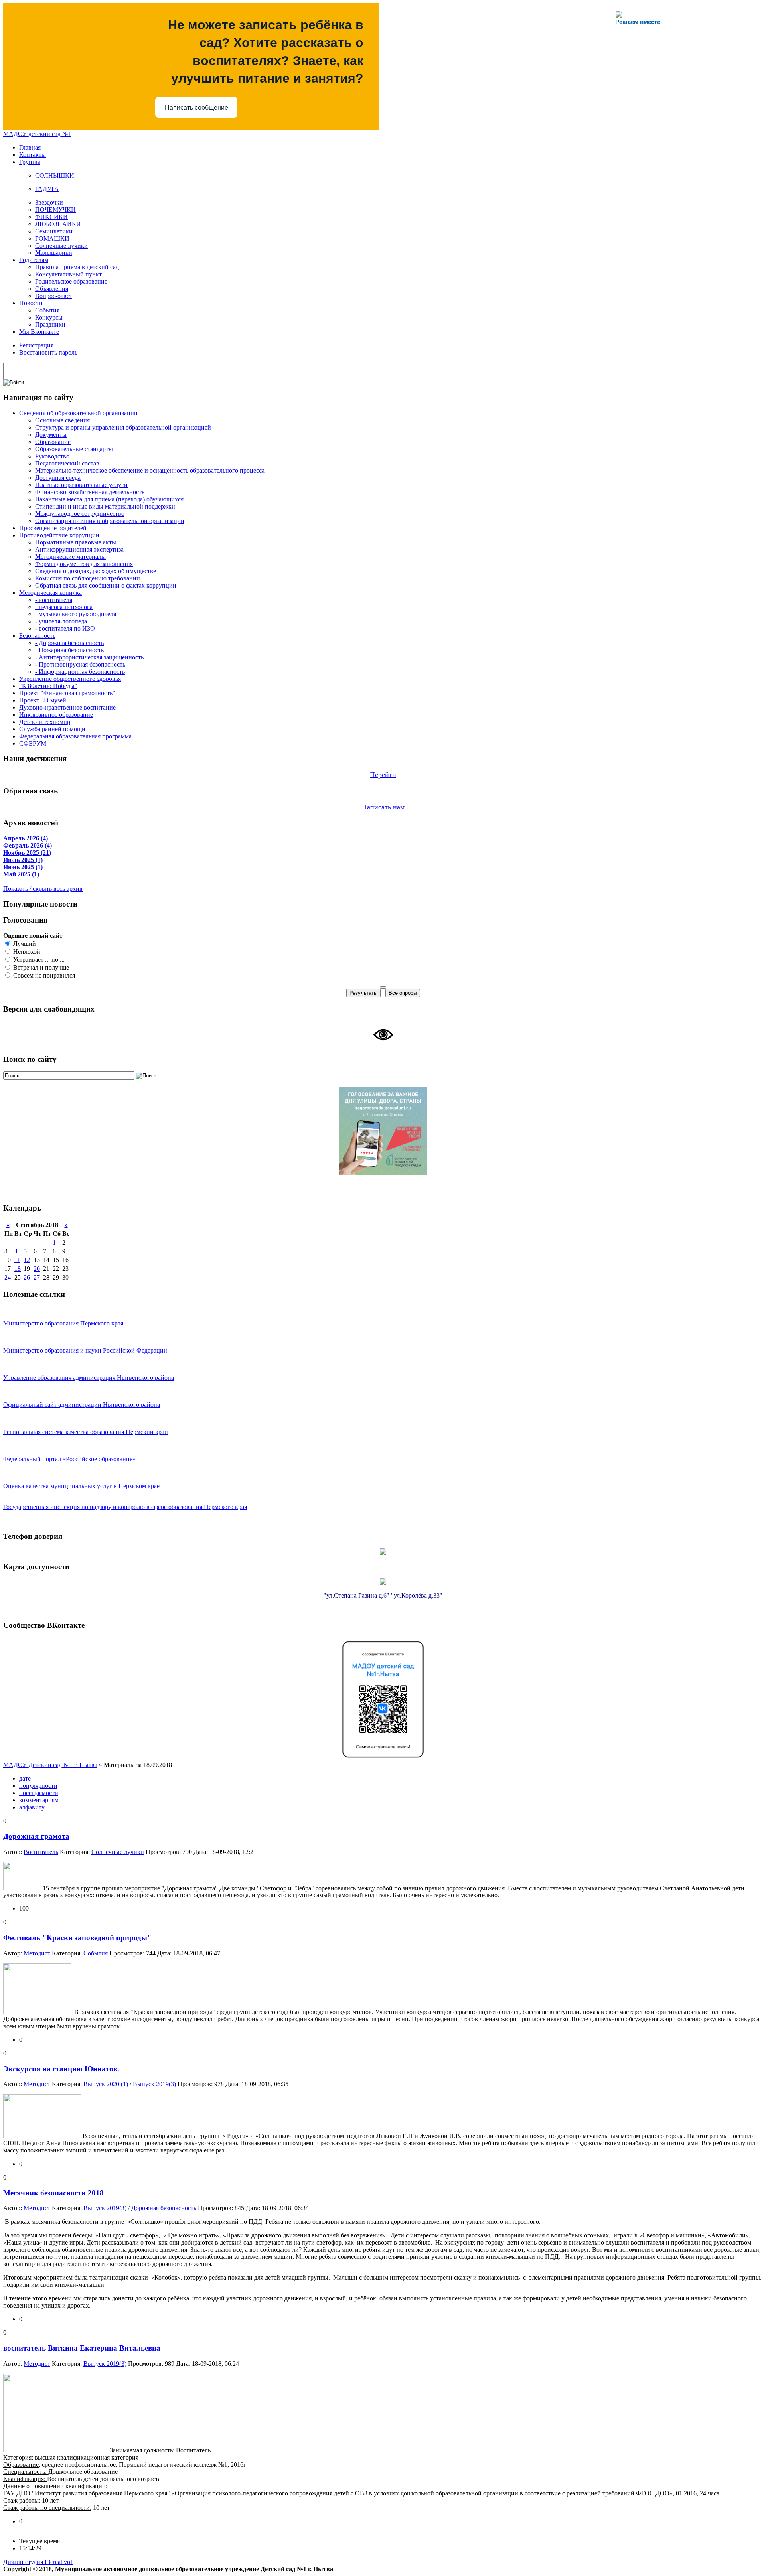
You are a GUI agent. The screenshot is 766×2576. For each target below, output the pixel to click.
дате (25, 1778)
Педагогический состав (67, 463)
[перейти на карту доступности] (383, 1583)
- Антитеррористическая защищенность (89, 657)
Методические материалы (70, 557)
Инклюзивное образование (56, 715)
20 (37, 1269)
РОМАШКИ (52, 238)
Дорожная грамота (36, 1836)
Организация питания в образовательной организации (110, 521)
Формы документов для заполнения (84, 564)
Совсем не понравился (43, 975)
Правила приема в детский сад (77, 267)
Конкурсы (49, 317)
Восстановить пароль (48, 352)
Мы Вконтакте (39, 332)
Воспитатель (41, 1852)
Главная (30, 147)
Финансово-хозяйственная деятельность (90, 492)
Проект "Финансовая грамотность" (67, 693)
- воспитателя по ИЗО (65, 628)
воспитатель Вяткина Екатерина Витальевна (82, 2348)
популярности (38, 1786)
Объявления (52, 289)
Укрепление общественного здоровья (70, 679)
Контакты (33, 155)
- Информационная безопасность (80, 672)
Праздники (50, 324)
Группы (30, 162)
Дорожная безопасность (164, 2208)
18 (18, 1269)
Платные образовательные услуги (81, 485)
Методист (37, 1953)
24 (8, 1277)
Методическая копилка (50, 593)
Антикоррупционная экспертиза (79, 549)
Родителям (34, 260)
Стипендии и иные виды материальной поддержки (105, 506)
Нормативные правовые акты (76, 542)
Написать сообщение (196, 107)
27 (37, 1277)
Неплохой (26, 952)
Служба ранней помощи (52, 729)
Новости (31, 303)
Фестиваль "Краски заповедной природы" (77, 1938)
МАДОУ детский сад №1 (37, 134)
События (47, 310)
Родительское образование (71, 281)
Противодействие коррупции (59, 535)
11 (17, 1260)
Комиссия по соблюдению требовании (88, 578)
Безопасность (37, 636)
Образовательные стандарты (74, 449)
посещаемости (39, 1793)
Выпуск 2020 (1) (106, 2084)
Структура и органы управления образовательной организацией (123, 427)
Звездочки (49, 202)
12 (27, 1260)
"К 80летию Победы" (48, 686)
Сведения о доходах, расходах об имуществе (96, 571)
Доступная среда (58, 478)
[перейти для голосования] (383, 1173)
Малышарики (54, 253)
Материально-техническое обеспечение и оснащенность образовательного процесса (150, 470)
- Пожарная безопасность (69, 650)
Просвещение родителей (53, 528)
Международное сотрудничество (80, 514)
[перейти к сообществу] (383, 1759)
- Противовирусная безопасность (80, 664)
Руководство (52, 456)
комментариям (39, 1800)
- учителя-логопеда (61, 621)
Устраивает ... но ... (38, 960)
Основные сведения (62, 420)
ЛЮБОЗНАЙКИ (58, 224)
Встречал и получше (40, 967)
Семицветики (54, 231)
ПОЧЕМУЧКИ (55, 210)
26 (27, 1277)
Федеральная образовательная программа (75, 736)
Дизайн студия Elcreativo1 (38, 2562)
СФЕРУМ (33, 743)
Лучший (24, 944)
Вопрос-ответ (54, 296)
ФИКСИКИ (51, 217)
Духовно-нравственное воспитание (67, 707)
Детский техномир (45, 722)
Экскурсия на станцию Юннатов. (61, 2069)
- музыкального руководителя (76, 614)
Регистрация (36, 345)
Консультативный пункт (68, 274)
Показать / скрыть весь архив (43, 889)
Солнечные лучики (61, 246)
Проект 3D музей (43, 700)
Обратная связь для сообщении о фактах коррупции (106, 585)
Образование (53, 442)
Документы (51, 435)
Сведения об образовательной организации (78, 413)
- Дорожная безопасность (69, 643)
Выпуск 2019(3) (154, 2084)
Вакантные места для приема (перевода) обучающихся (109, 499)
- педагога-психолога (64, 607)
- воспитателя (54, 600)
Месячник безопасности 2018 (53, 2193)
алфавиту (32, 1807)
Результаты (363, 993)
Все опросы (403, 993)
